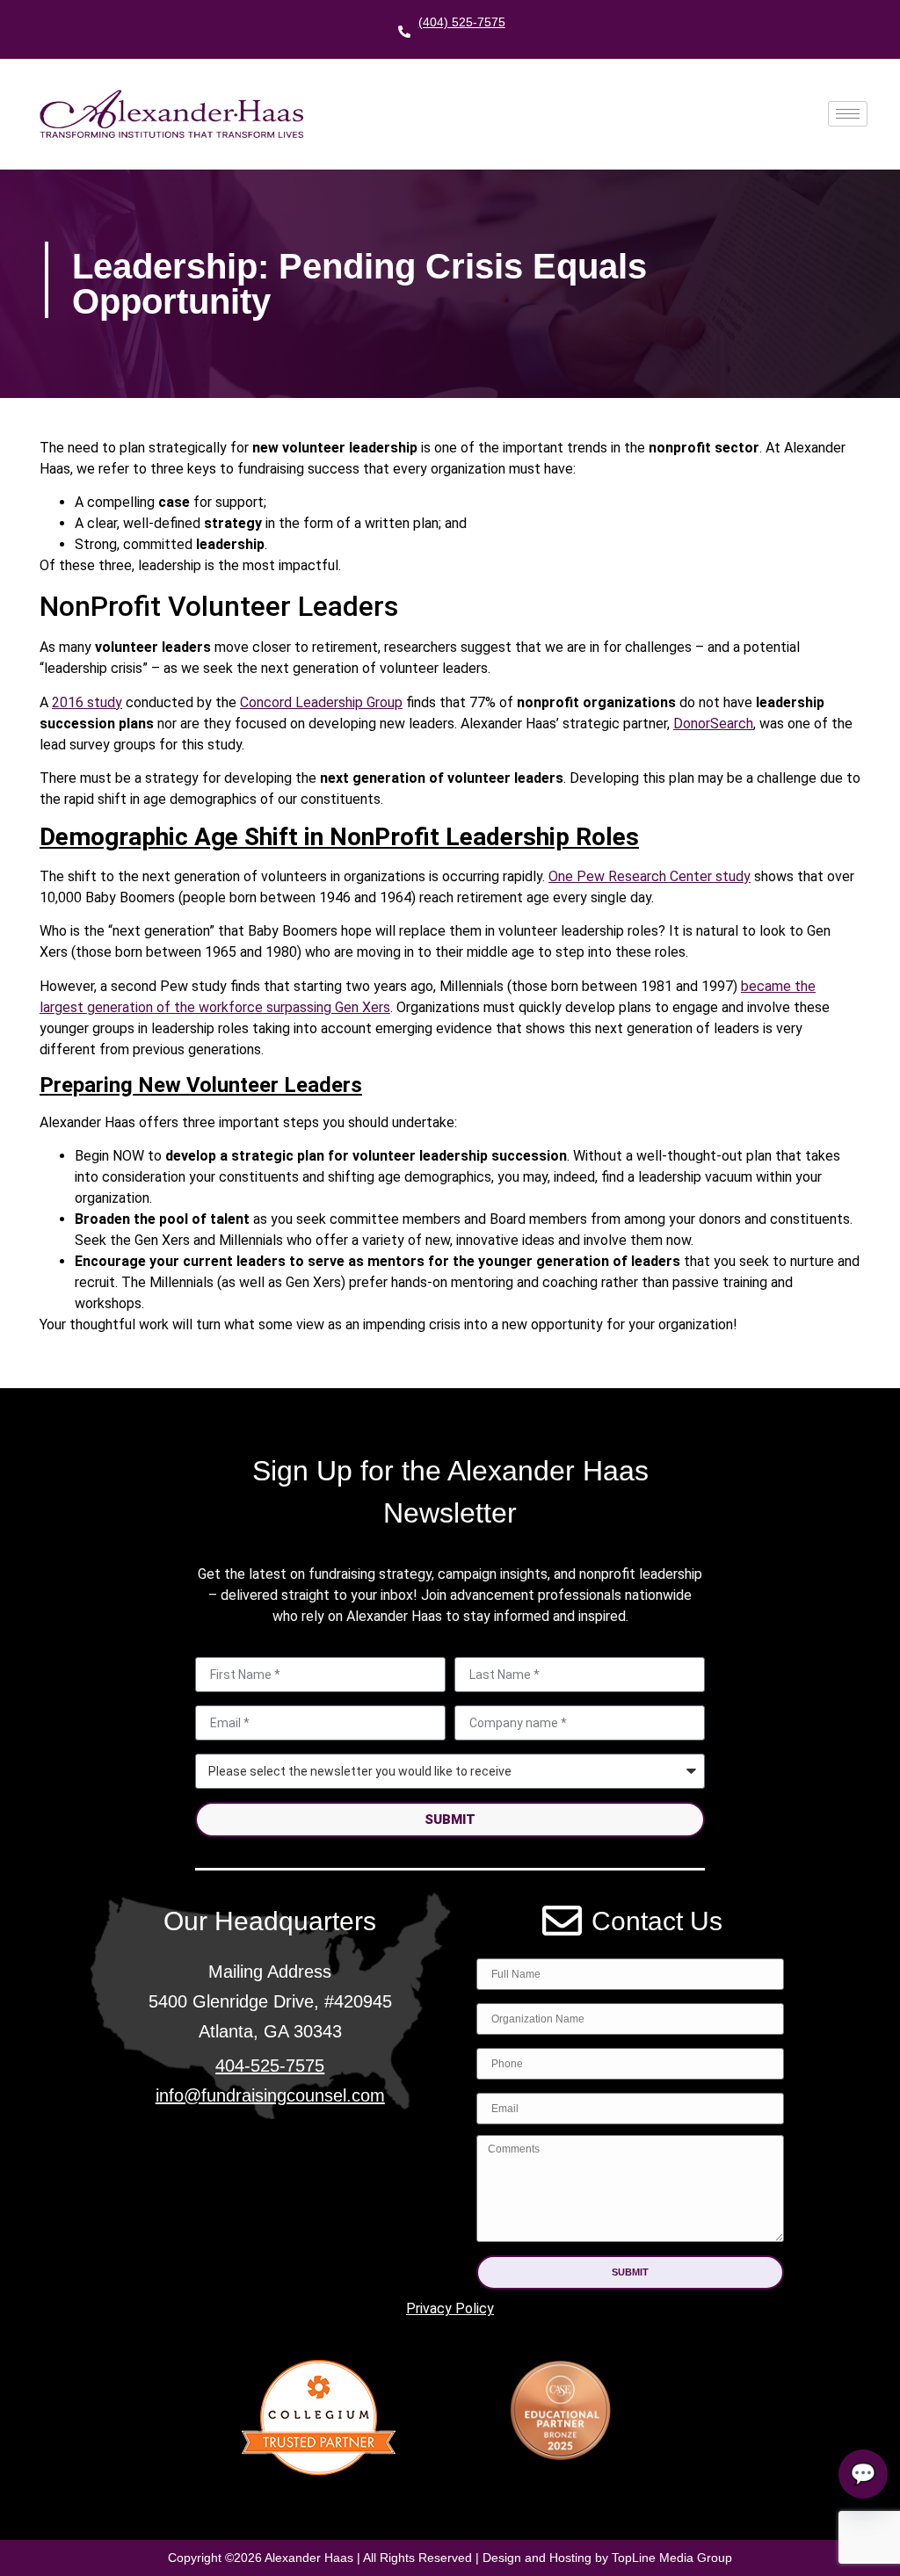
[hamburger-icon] (848, 114)
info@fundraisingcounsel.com (270, 2095)
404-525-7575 (270, 2066)
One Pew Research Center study (650, 876)
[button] (630, 2272)
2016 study (87, 702)
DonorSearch (713, 724)
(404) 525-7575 (462, 22)
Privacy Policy (450, 2308)
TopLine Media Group (672, 2558)
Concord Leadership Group (321, 702)
